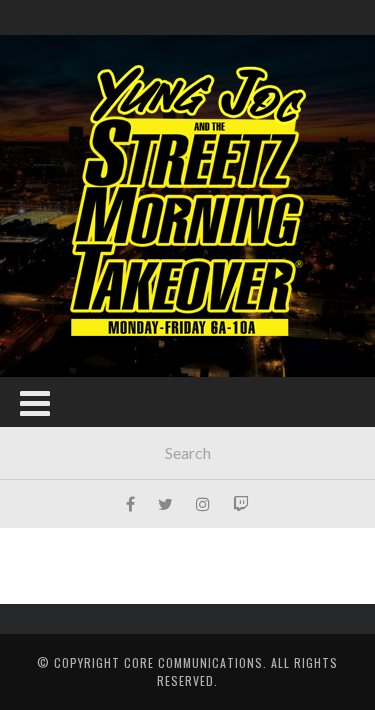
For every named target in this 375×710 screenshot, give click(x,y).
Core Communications (193, 662)
